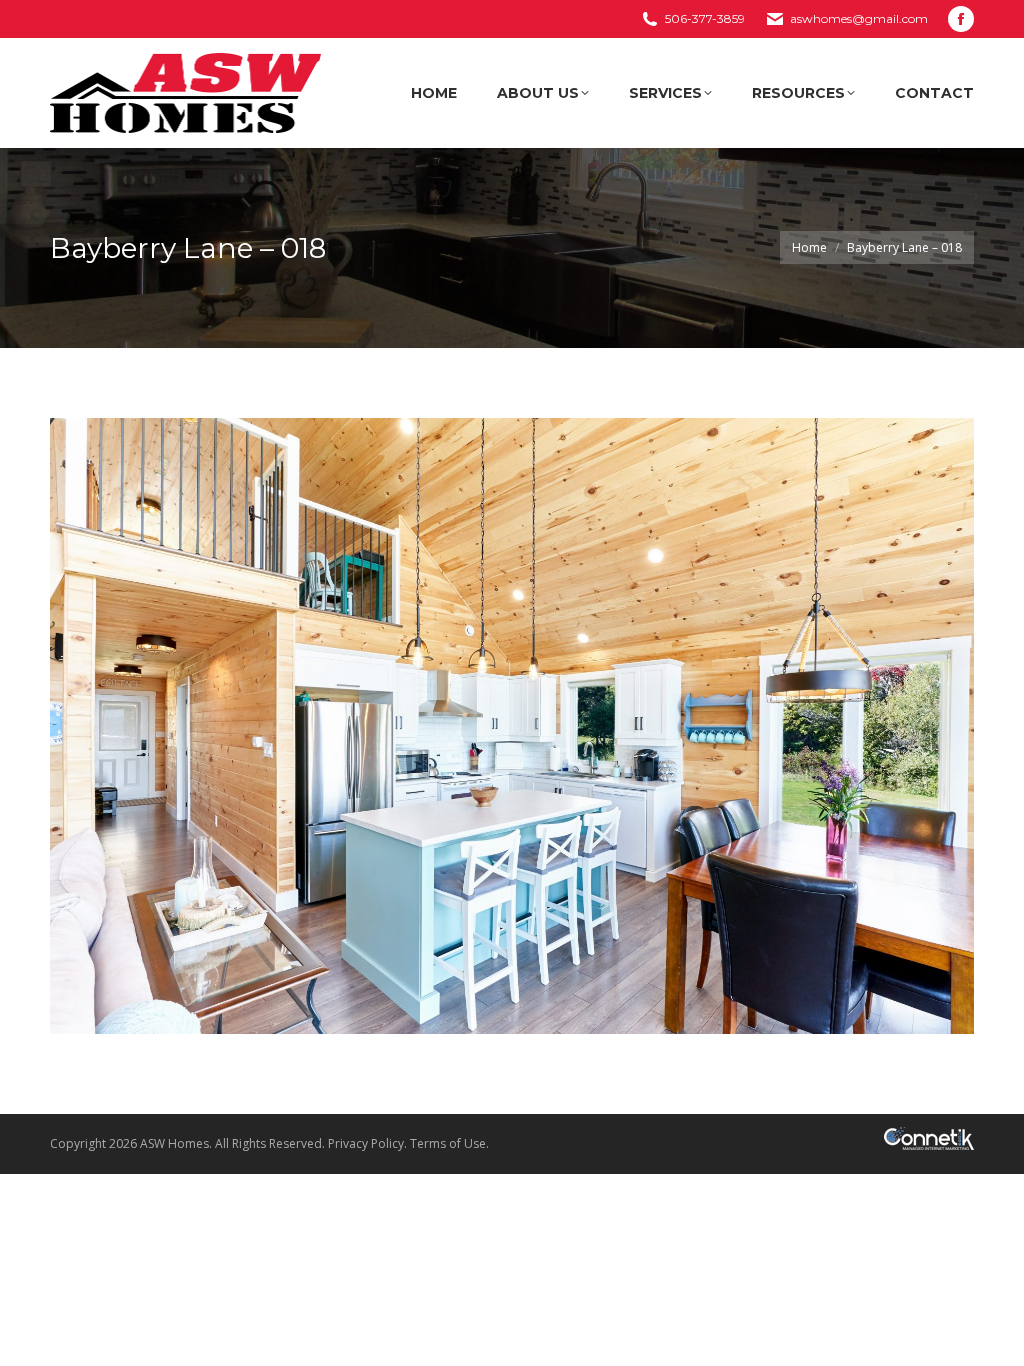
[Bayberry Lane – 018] (512, 726)
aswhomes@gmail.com (859, 18)
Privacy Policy (366, 1143)
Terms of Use (448, 1143)
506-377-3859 (705, 18)
